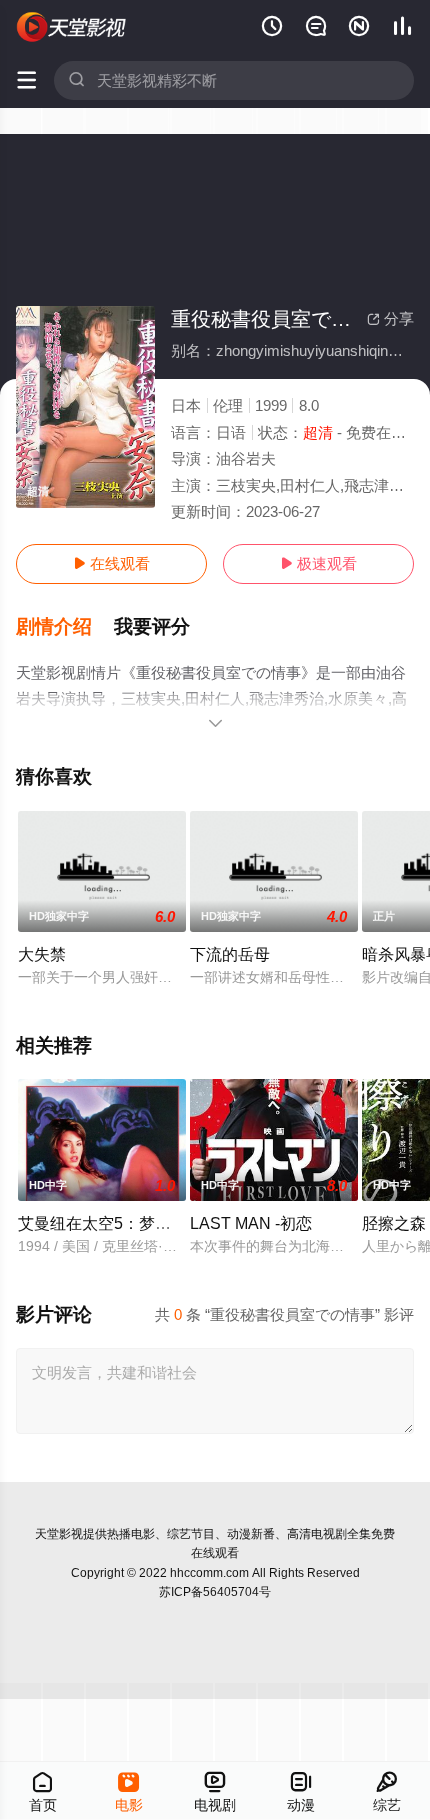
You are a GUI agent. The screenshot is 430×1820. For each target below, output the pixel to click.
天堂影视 (59, 1534)
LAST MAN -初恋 (251, 1223)
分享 (390, 318)
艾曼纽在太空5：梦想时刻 (110, 1223)
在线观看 (111, 563)
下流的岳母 (230, 954)
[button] (65, 627)
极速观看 (318, 563)
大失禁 (42, 954)
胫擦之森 (394, 1223)
